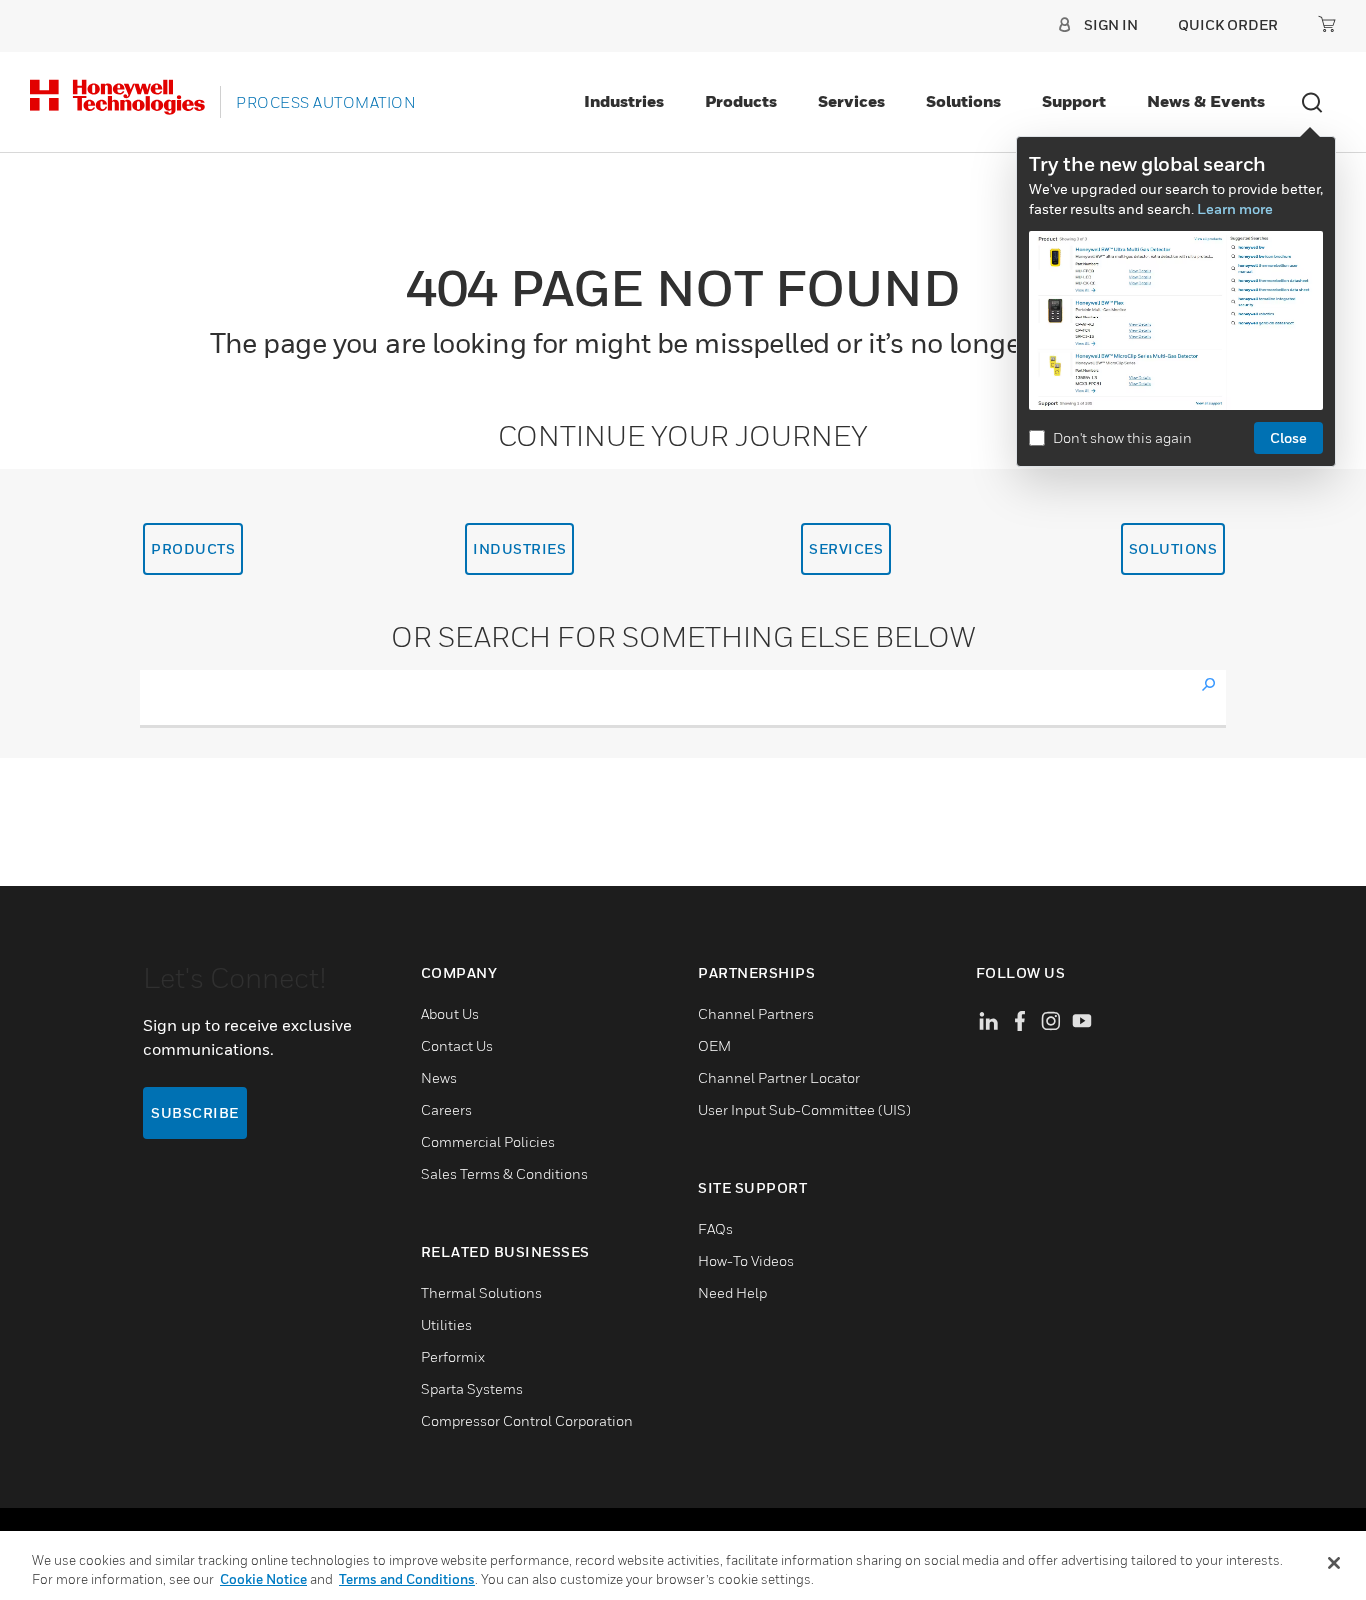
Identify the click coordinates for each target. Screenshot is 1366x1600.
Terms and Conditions (407, 1579)
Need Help (732, 1292)
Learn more (1235, 208)
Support (1074, 101)
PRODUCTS (193, 548)
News (439, 1077)
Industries (624, 101)
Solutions (963, 101)
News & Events (1206, 101)
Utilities (446, 1324)
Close (1288, 437)
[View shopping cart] (1327, 24)
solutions (1173, 548)
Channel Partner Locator (779, 1077)
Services (851, 101)
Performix (453, 1356)
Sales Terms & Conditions (504, 1173)
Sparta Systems (472, 1388)
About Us (450, 1013)
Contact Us (457, 1045)
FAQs (715, 1228)
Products (741, 101)
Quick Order (1228, 24)
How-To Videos (746, 1260)
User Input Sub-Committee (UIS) (804, 1109)
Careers (446, 1109)
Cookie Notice (263, 1579)
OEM (714, 1045)
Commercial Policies (488, 1141)
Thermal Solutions (481, 1292)
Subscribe (195, 1112)
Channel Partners (756, 1013)
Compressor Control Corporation (527, 1420)
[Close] (1334, 1563)
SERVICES (846, 548)
